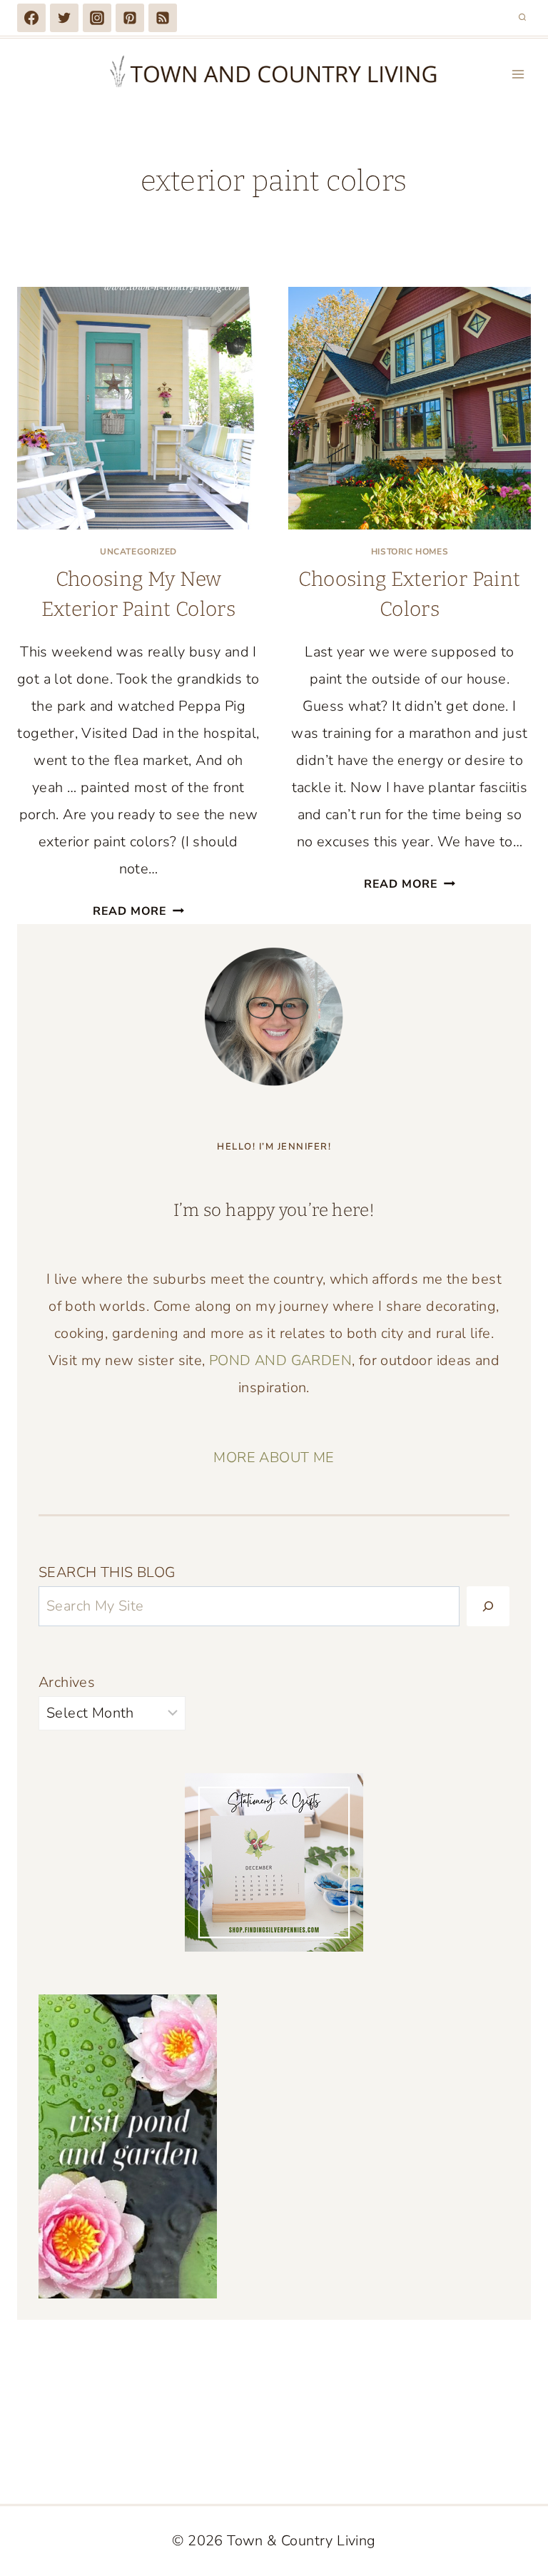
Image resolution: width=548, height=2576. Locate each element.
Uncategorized (138, 552)
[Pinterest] (130, 18)
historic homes (410, 552)
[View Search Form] (522, 18)
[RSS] (163, 18)
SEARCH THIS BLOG (107, 1572)
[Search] (488, 1606)
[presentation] (138, 408)
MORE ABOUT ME (274, 1457)
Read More (138, 911)
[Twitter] (64, 18)
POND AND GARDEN (280, 1360)
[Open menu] (518, 74)
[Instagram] (97, 18)
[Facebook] (31, 18)
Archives (67, 1682)
